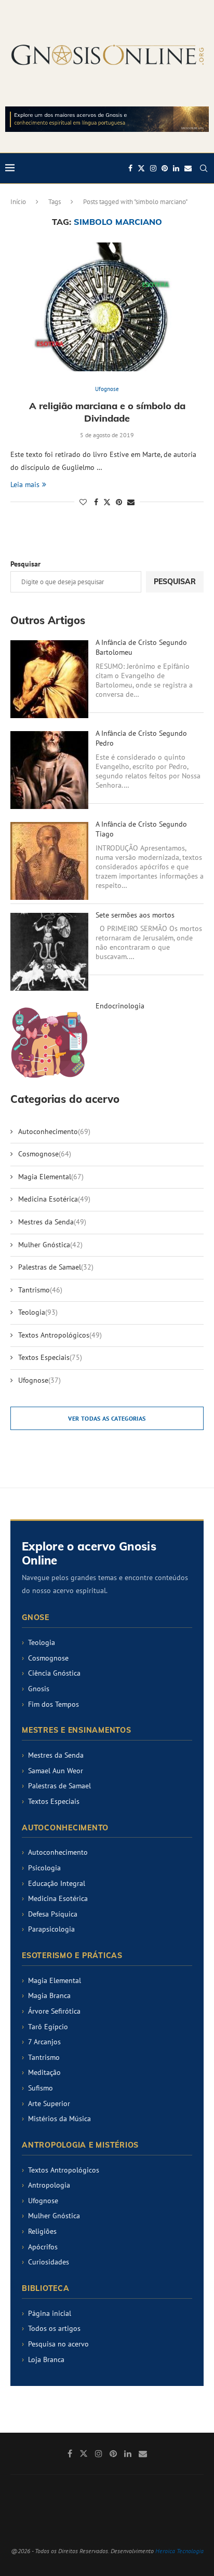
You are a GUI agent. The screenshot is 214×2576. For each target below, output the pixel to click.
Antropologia (49, 2185)
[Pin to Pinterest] (119, 502)
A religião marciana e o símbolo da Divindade (107, 412)
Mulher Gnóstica (50, 1245)
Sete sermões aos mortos (135, 915)
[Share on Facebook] (96, 502)
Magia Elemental (51, 1177)
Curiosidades (49, 2262)
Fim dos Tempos (53, 1704)
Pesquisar (25, 564)
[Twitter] (141, 168)
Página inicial (50, 2313)
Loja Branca (46, 2359)
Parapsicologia (51, 1929)
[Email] (188, 168)
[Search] (204, 168)
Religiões (42, 2231)
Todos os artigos (54, 2328)
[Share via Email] (131, 502)
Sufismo (41, 2088)
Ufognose (39, 1380)
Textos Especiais (50, 1357)
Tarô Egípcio (48, 2027)
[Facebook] (130, 168)
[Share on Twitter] (107, 502)
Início (18, 202)
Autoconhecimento (54, 1131)
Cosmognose (45, 1154)
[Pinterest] (165, 168)
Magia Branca (49, 1995)
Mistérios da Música (59, 2119)
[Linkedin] (176, 168)
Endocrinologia (120, 1006)
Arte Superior (49, 2103)
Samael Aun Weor (56, 1771)
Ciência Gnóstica (54, 1673)
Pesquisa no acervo (58, 2344)
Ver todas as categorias (107, 1418)
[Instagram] (153, 168)
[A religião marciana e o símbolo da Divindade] (107, 307)
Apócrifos (43, 2247)
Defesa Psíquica (53, 1914)
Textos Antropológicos (60, 1335)
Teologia (38, 1312)
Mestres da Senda (52, 1222)
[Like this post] (83, 502)
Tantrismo (40, 1290)
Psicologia (44, 1868)
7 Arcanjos (44, 2042)
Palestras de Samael (56, 1267)
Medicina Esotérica (54, 1199)
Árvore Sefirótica (54, 2011)
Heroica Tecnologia (179, 2551)
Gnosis (39, 1689)
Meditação (44, 2072)
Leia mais (25, 484)
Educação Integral (57, 1883)
